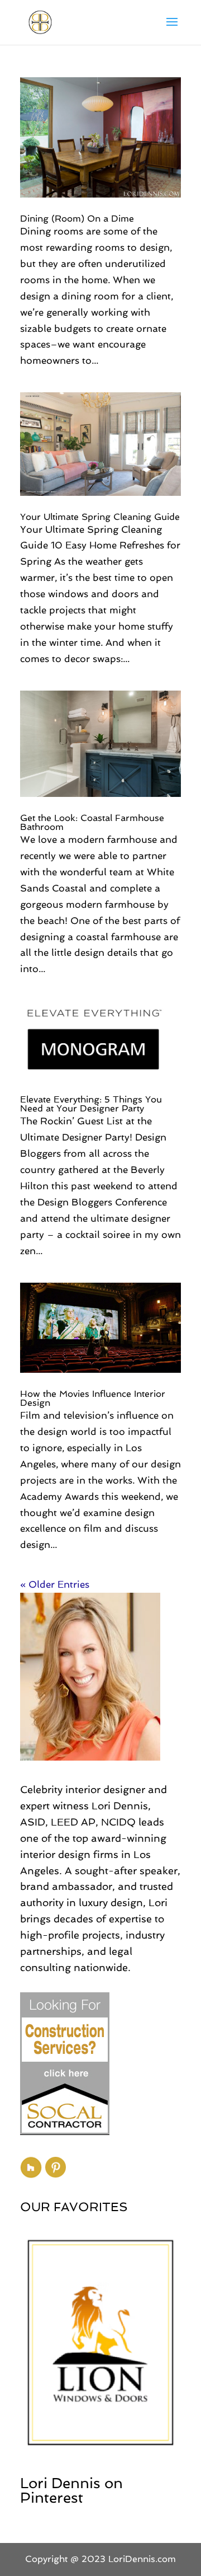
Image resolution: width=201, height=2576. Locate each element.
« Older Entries (55, 1584)
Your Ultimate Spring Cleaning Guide (100, 517)
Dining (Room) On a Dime (77, 219)
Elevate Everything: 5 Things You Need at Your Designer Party (91, 1104)
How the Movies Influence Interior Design (93, 1398)
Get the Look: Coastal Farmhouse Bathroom (92, 822)
